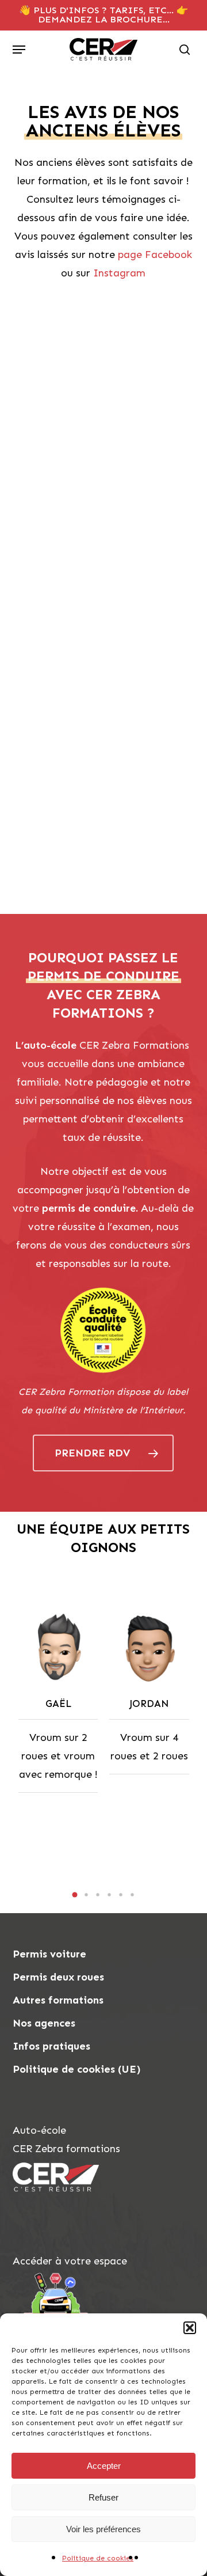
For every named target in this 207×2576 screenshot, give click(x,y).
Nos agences (44, 2023)
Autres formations (58, 2000)
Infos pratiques (51, 2046)
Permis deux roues (58, 1977)
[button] (190, 2328)
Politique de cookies (98, 2558)
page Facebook (155, 255)
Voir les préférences (103, 2529)
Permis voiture (49, 1954)
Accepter (104, 2466)
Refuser (103, 2497)
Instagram (119, 273)
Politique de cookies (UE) (77, 2069)
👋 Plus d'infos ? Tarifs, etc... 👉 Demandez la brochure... (103, 15)
